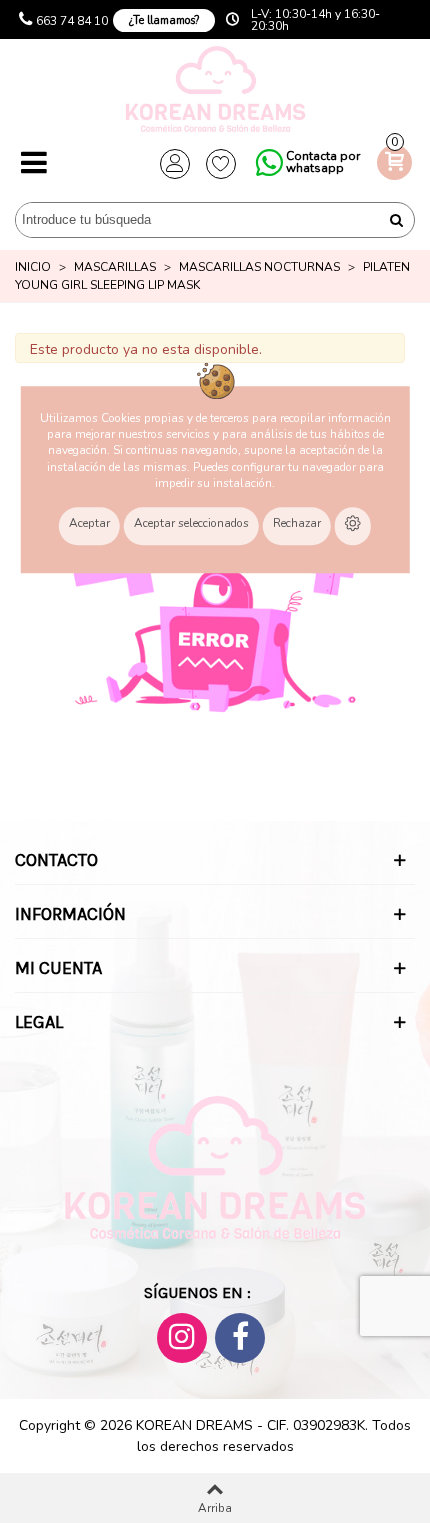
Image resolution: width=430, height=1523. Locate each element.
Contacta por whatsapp (323, 162)
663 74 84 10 (72, 21)
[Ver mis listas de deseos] (221, 164)
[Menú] (34, 164)
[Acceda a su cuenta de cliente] (175, 164)
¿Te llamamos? (164, 20)
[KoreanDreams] (215, 91)
